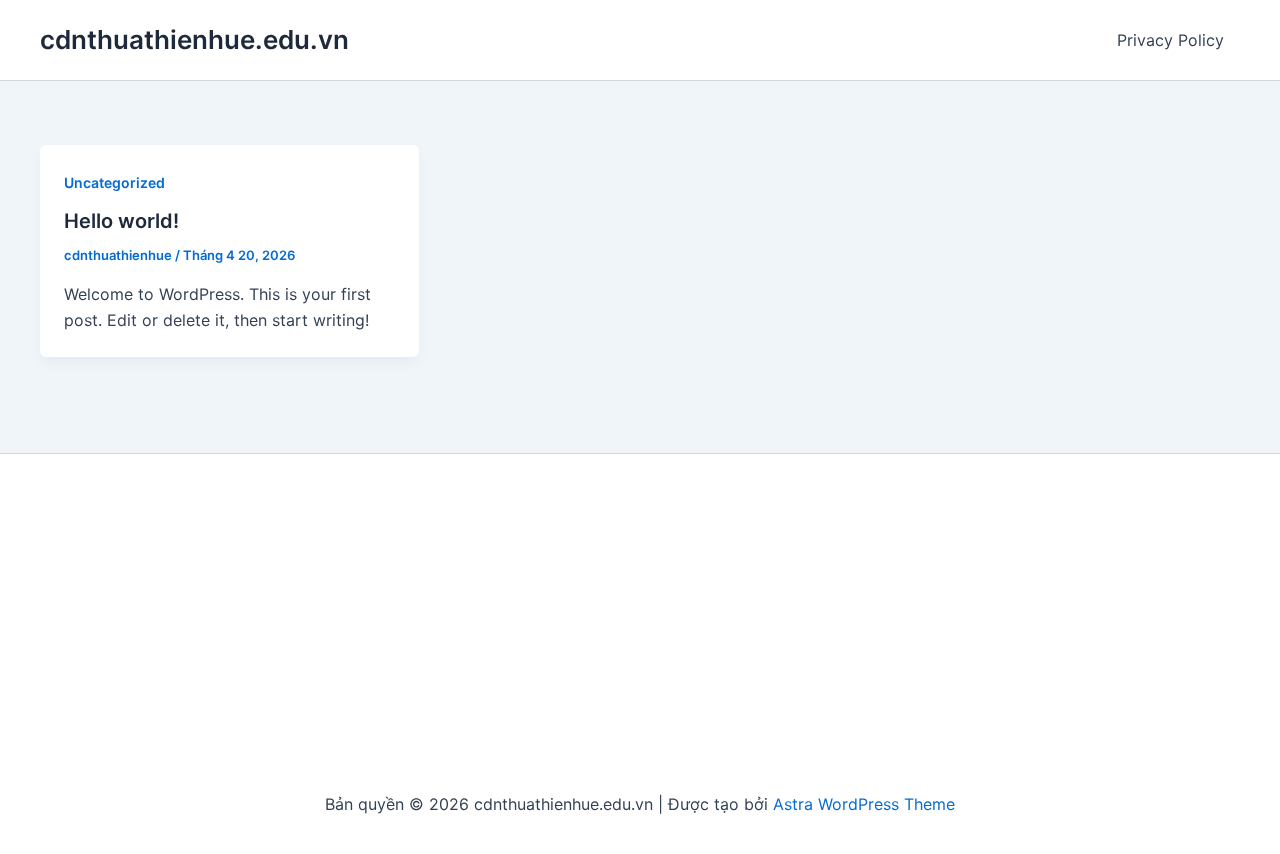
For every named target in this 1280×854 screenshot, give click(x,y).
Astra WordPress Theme (864, 804)
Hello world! (121, 221)
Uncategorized (114, 182)
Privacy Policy (1170, 40)
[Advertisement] (640, 624)
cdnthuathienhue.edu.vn (194, 39)
